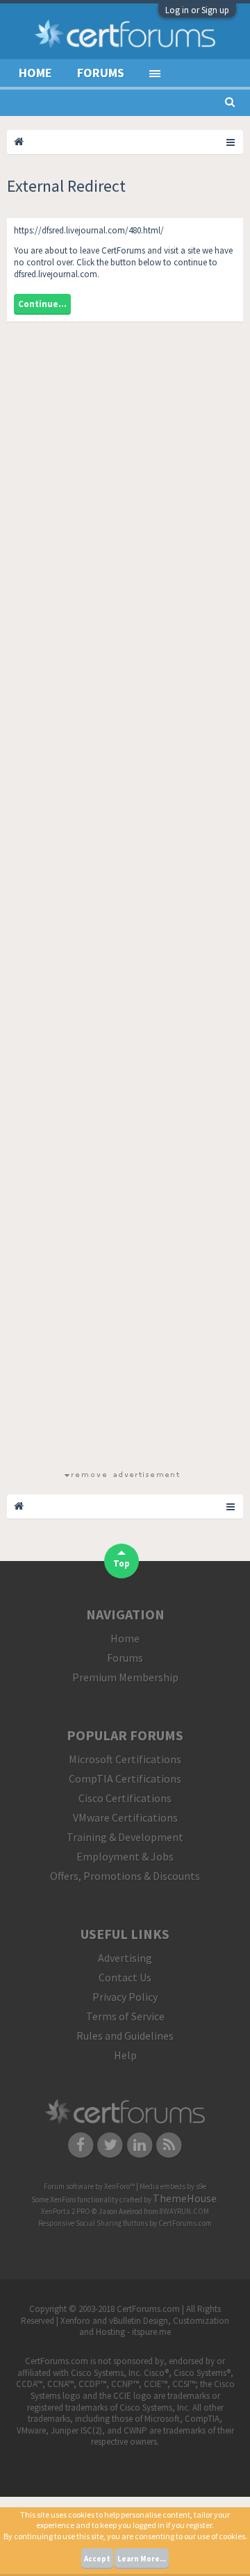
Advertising (125, 1958)
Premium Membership (125, 1677)
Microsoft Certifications (125, 1759)
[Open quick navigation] (231, 142)
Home (35, 73)
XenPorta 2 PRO (66, 2211)
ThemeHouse (185, 2198)
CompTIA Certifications (125, 1778)
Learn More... (142, 2559)
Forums (101, 73)
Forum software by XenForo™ (90, 2186)
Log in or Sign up (197, 10)
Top (122, 1563)
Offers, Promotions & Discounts (125, 1876)
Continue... (42, 304)
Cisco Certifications (125, 1798)
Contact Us (125, 1977)
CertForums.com (185, 2223)
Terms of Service (125, 2016)
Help (125, 2055)
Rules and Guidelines (125, 2036)
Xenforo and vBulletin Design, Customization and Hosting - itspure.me (145, 2327)
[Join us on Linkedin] (140, 2145)
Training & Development (125, 1837)
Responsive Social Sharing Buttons (93, 2223)
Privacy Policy (125, 1997)
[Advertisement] (122, 901)
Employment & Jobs (125, 1856)
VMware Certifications (125, 1817)
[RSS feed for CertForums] (170, 2145)
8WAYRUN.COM (184, 2211)
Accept (97, 2559)
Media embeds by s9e (173, 2186)
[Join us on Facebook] (81, 2145)
